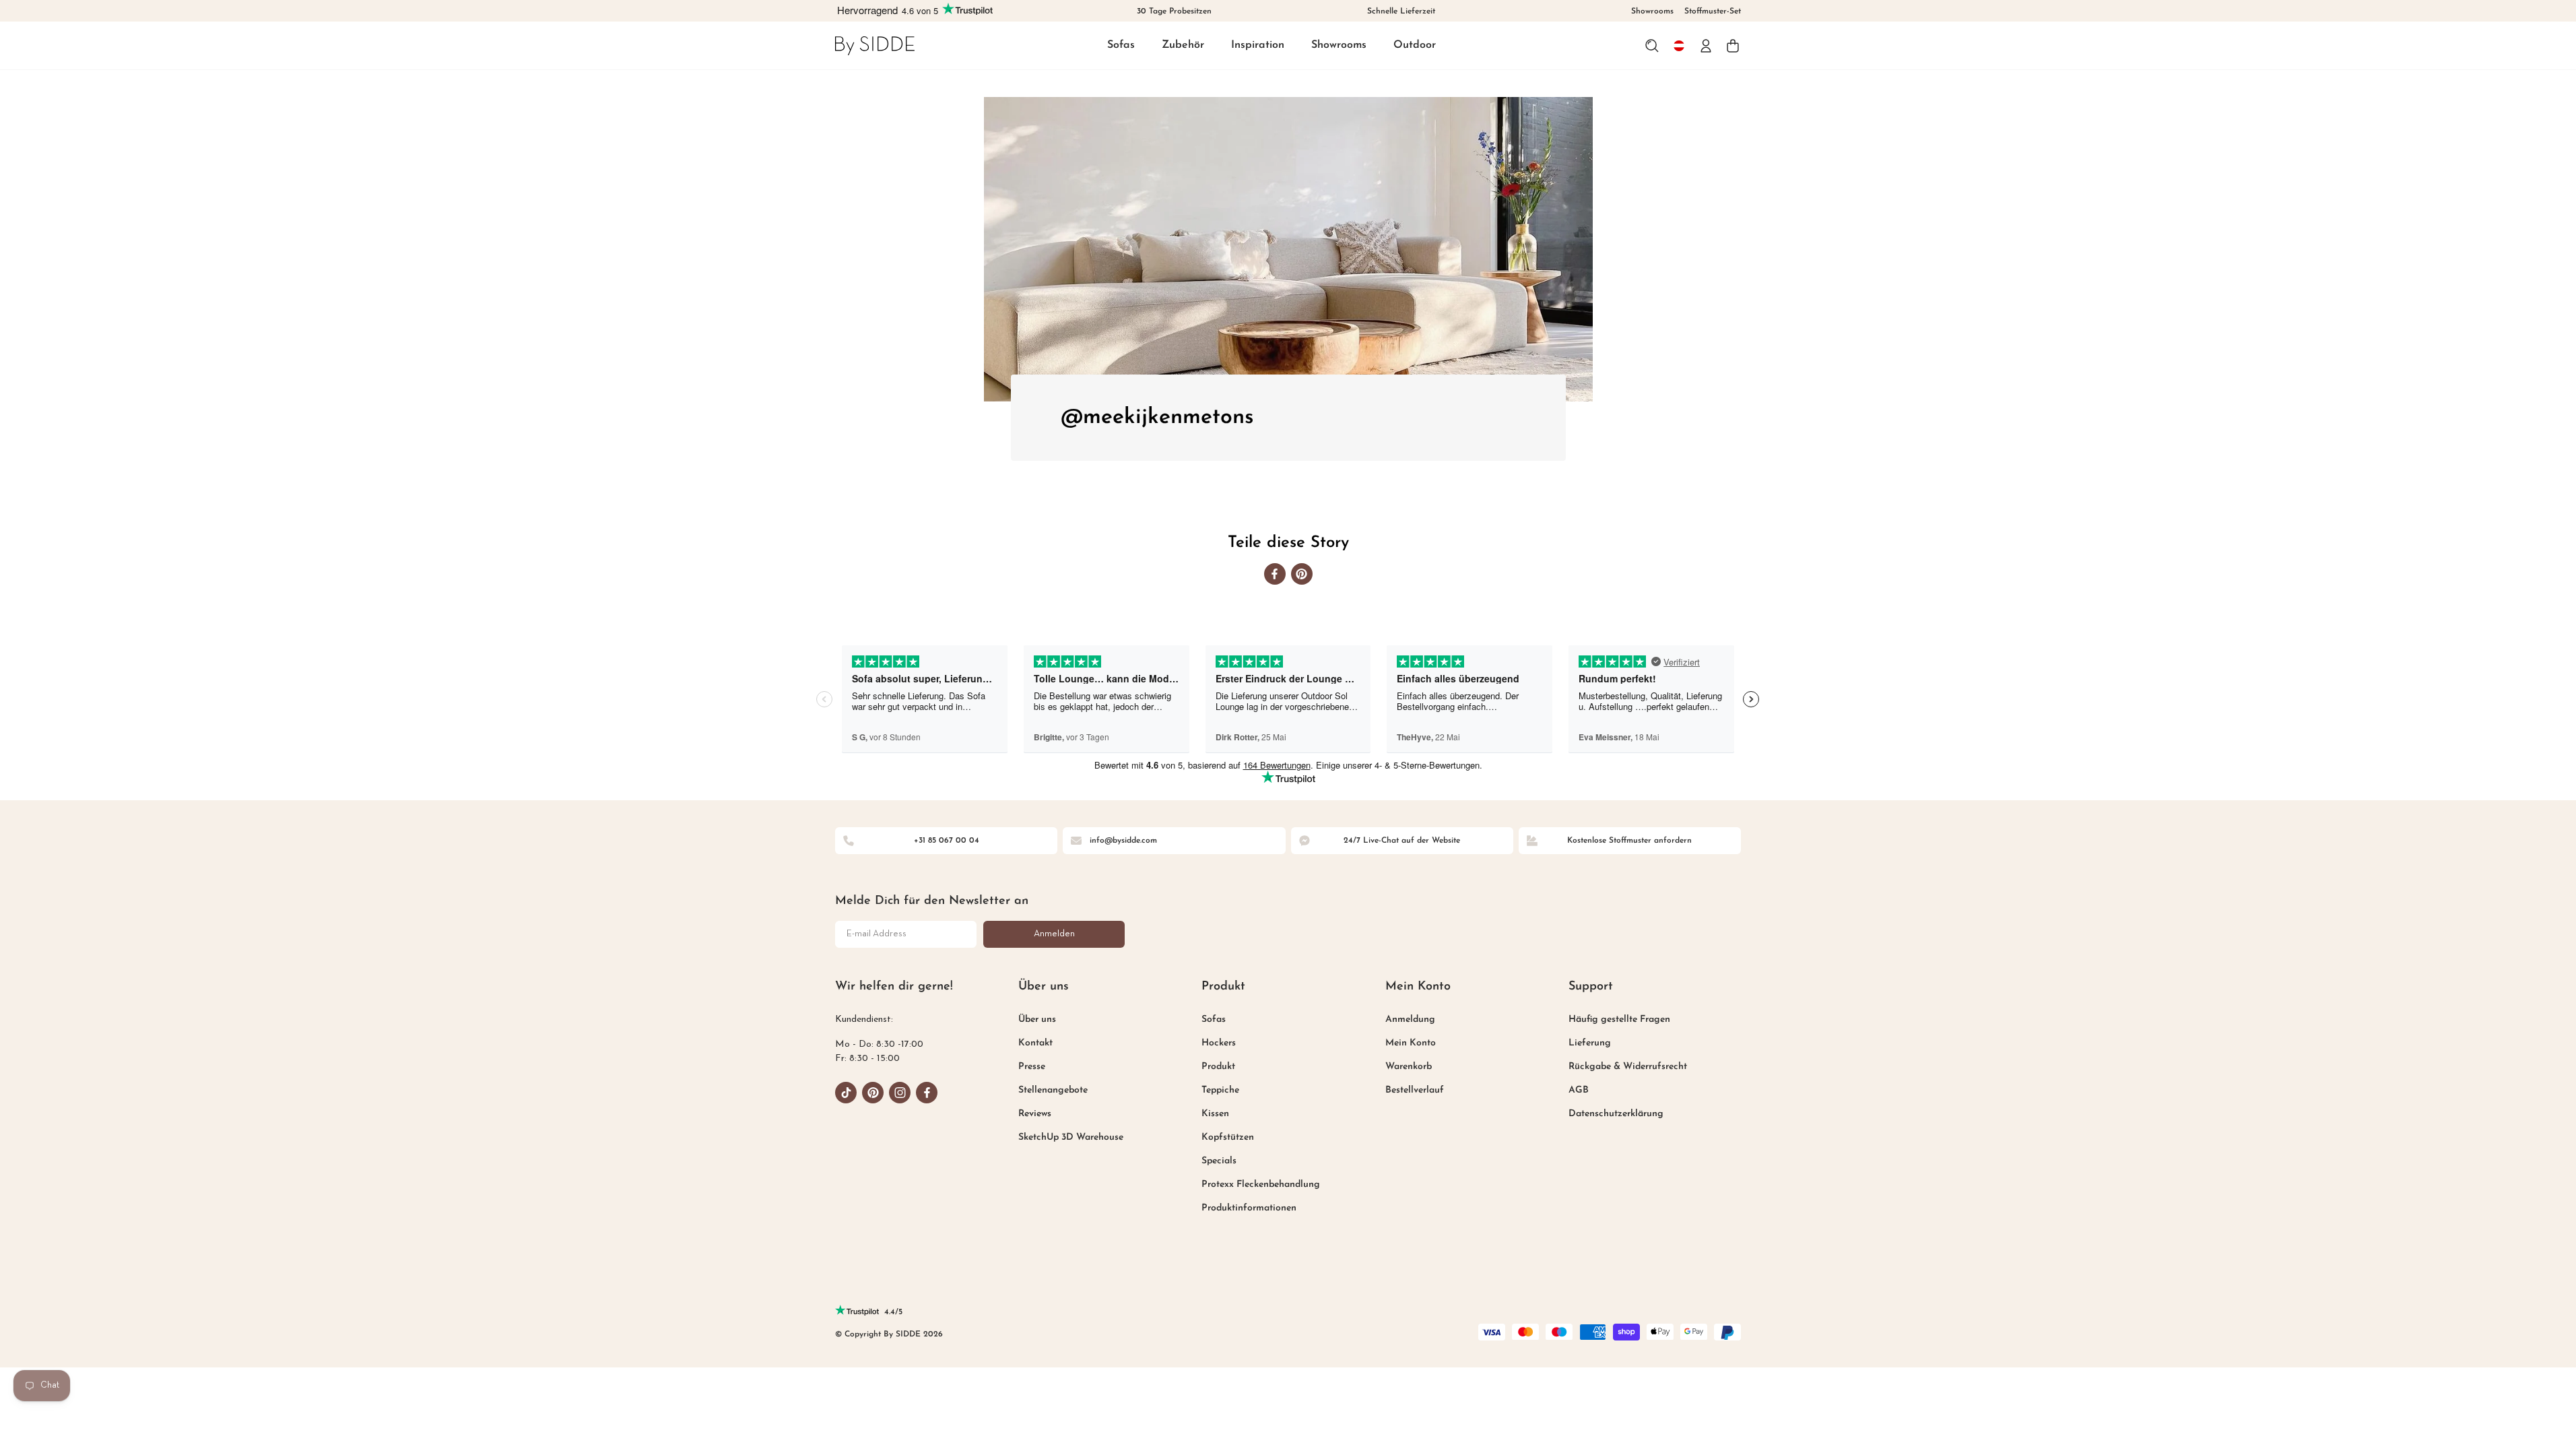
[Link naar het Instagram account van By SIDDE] (900, 1093)
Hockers (1219, 1043)
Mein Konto (1411, 1043)
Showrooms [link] (1652, 11)
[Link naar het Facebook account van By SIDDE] (927, 1093)
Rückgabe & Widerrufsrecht (1628, 1067)
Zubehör (1183, 45)
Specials (1219, 1161)
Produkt (1218, 1067)
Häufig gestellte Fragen (1619, 1020)
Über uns (1037, 1020)
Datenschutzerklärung (1616, 1114)
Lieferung (1590, 1043)
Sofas (1121, 45)
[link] (875, 45)
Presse (1032, 1067)
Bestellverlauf (1415, 1090)
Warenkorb (1409, 1067)
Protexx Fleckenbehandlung (1261, 1185)
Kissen (1215, 1114)
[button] (1121, 46)
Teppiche (1220, 1090)
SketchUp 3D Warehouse (1071, 1137)
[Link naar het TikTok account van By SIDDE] (846, 1093)
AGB (1579, 1090)
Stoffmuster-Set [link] (1713, 11)
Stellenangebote (1053, 1090)
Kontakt (1035, 1043)
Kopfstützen (1228, 1137)
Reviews (1035, 1114)
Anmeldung (1410, 1020)
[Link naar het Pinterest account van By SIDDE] (873, 1093)
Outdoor (1415, 45)
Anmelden (1054, 934)
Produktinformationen (1249, 1208)
